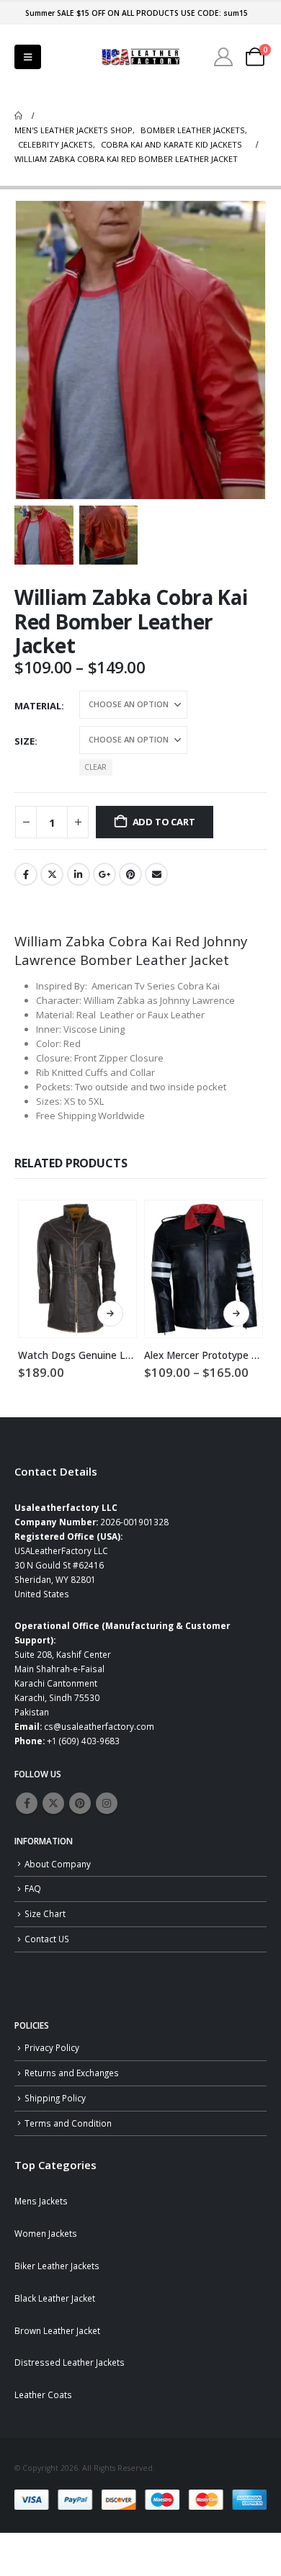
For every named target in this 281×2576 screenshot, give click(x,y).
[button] (28, 57)
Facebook (26, 874)
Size (24, 741)
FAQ (33, 1888)
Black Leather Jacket (55, 2298)
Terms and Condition (68, 2123)
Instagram (107, 1803)
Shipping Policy (55, 2098)
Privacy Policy (52, 2047)
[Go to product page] (77, 1269)
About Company (58, 1864)
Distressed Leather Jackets (70, 2362)
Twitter (52, 874)
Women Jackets (46, 2233)
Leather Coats (43, 2395)
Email (156, 874)
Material (38, 706)
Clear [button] (95, 767)
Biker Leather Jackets (57, 2266)
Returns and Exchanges (72, 2073)
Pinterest (130, 874)
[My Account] (224, 57)
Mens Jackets (41, 2201)
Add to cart (164, 822)
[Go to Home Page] (18, 116)
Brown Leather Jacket (57, 2330)
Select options (110, 1314)
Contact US (47, 1939)
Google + (104, 874)
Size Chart (45, 1913)
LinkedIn (79, 874)
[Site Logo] (140, 57)
